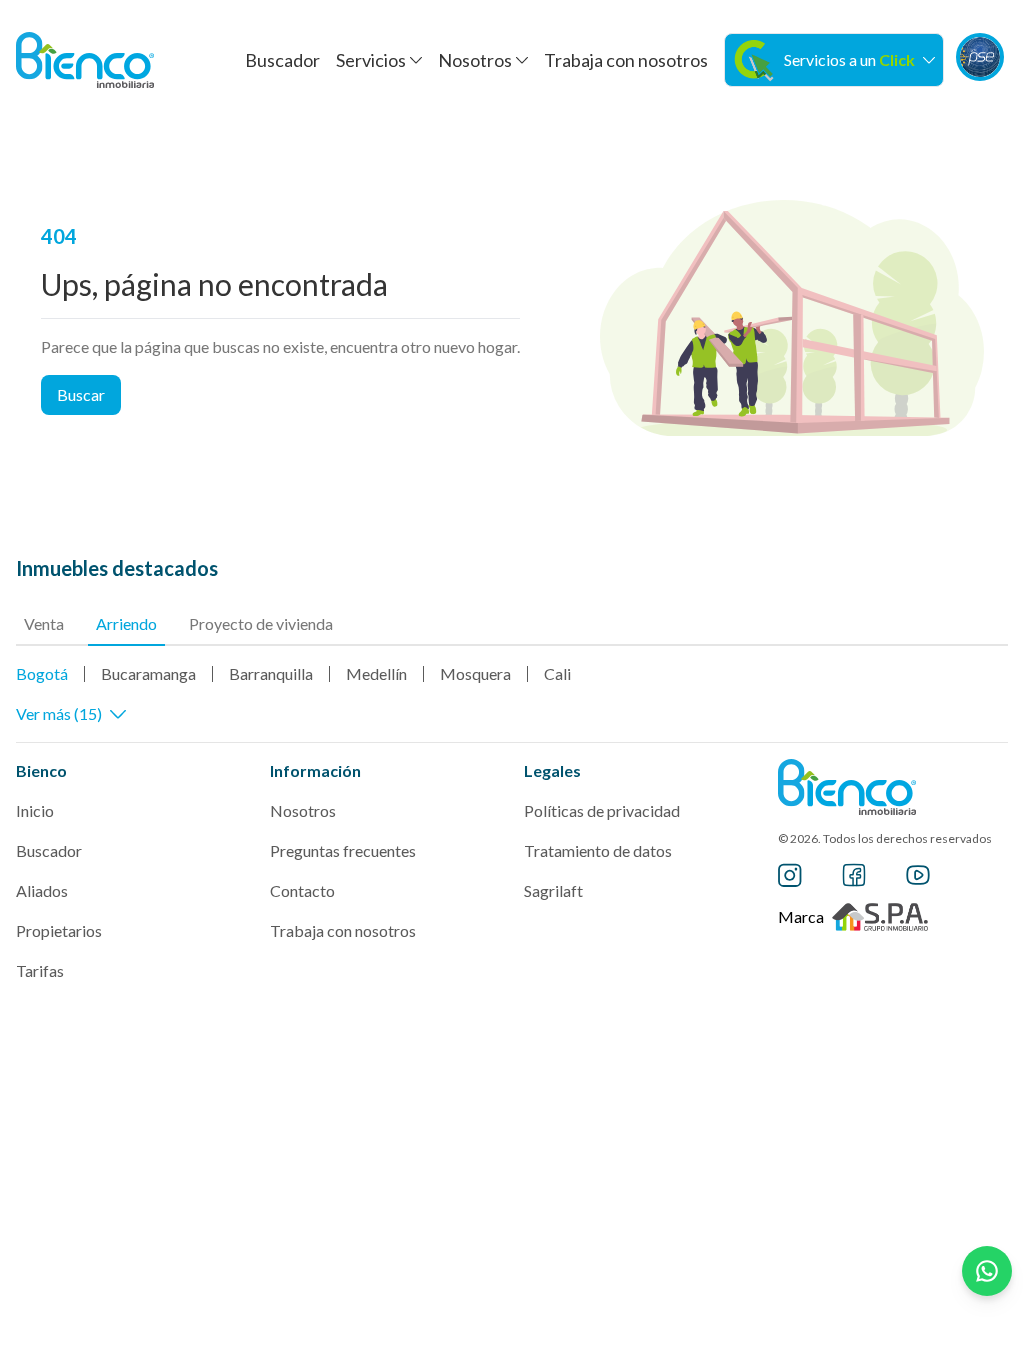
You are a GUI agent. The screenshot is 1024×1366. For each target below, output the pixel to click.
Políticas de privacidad (602, 810)
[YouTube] (918, 875)
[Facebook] (854, 875)
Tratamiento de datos (598, 850)
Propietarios (59, 930)
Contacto (302, 890)
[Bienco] (85, 60)
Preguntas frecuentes (343, 850)
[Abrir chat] (987, 1271)
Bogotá (42, 673)
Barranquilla (271, 673)
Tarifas (40, 970)
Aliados (42, 890)
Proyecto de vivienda (261, 623)
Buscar (81, 394)
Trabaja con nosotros (626, 60)
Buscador (282, 60)
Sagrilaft (553, 890)
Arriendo (126, 623)
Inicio (35, 810)
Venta (44, 623)
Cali (557, 673)
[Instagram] (790, 875)
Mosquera (475, 673)
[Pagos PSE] (980, 57)
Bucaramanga (148, 673)
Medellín (376, 673)
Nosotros (303, 810)
